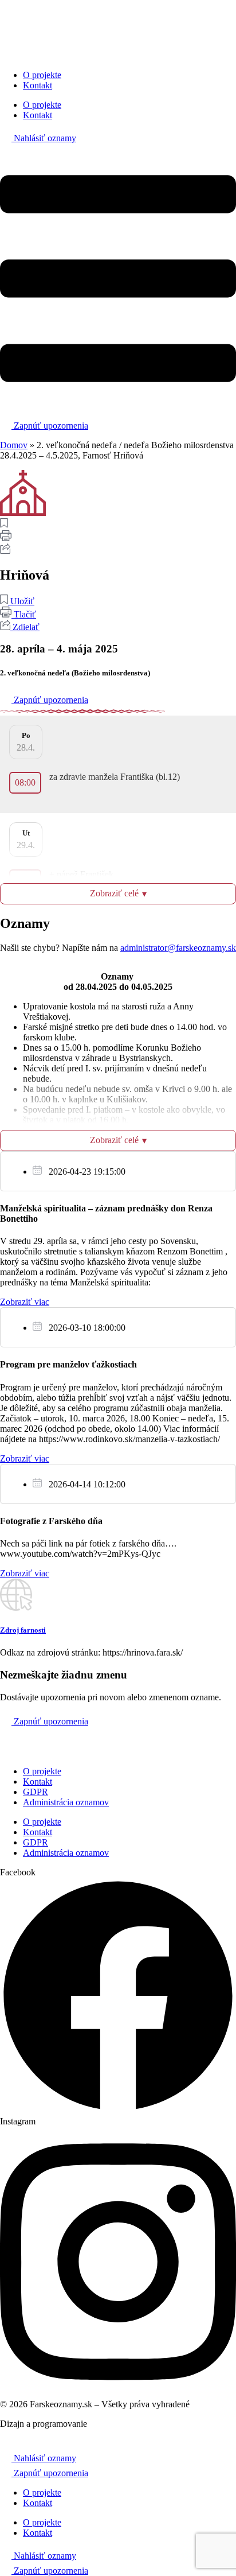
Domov (14, 445)
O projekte (42, 75)
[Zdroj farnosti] (16, 1608)
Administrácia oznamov (66, 1802)
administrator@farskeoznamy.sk (178, 948)
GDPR (36, 1792)
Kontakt (38, 85)
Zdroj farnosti (23, 1630)
